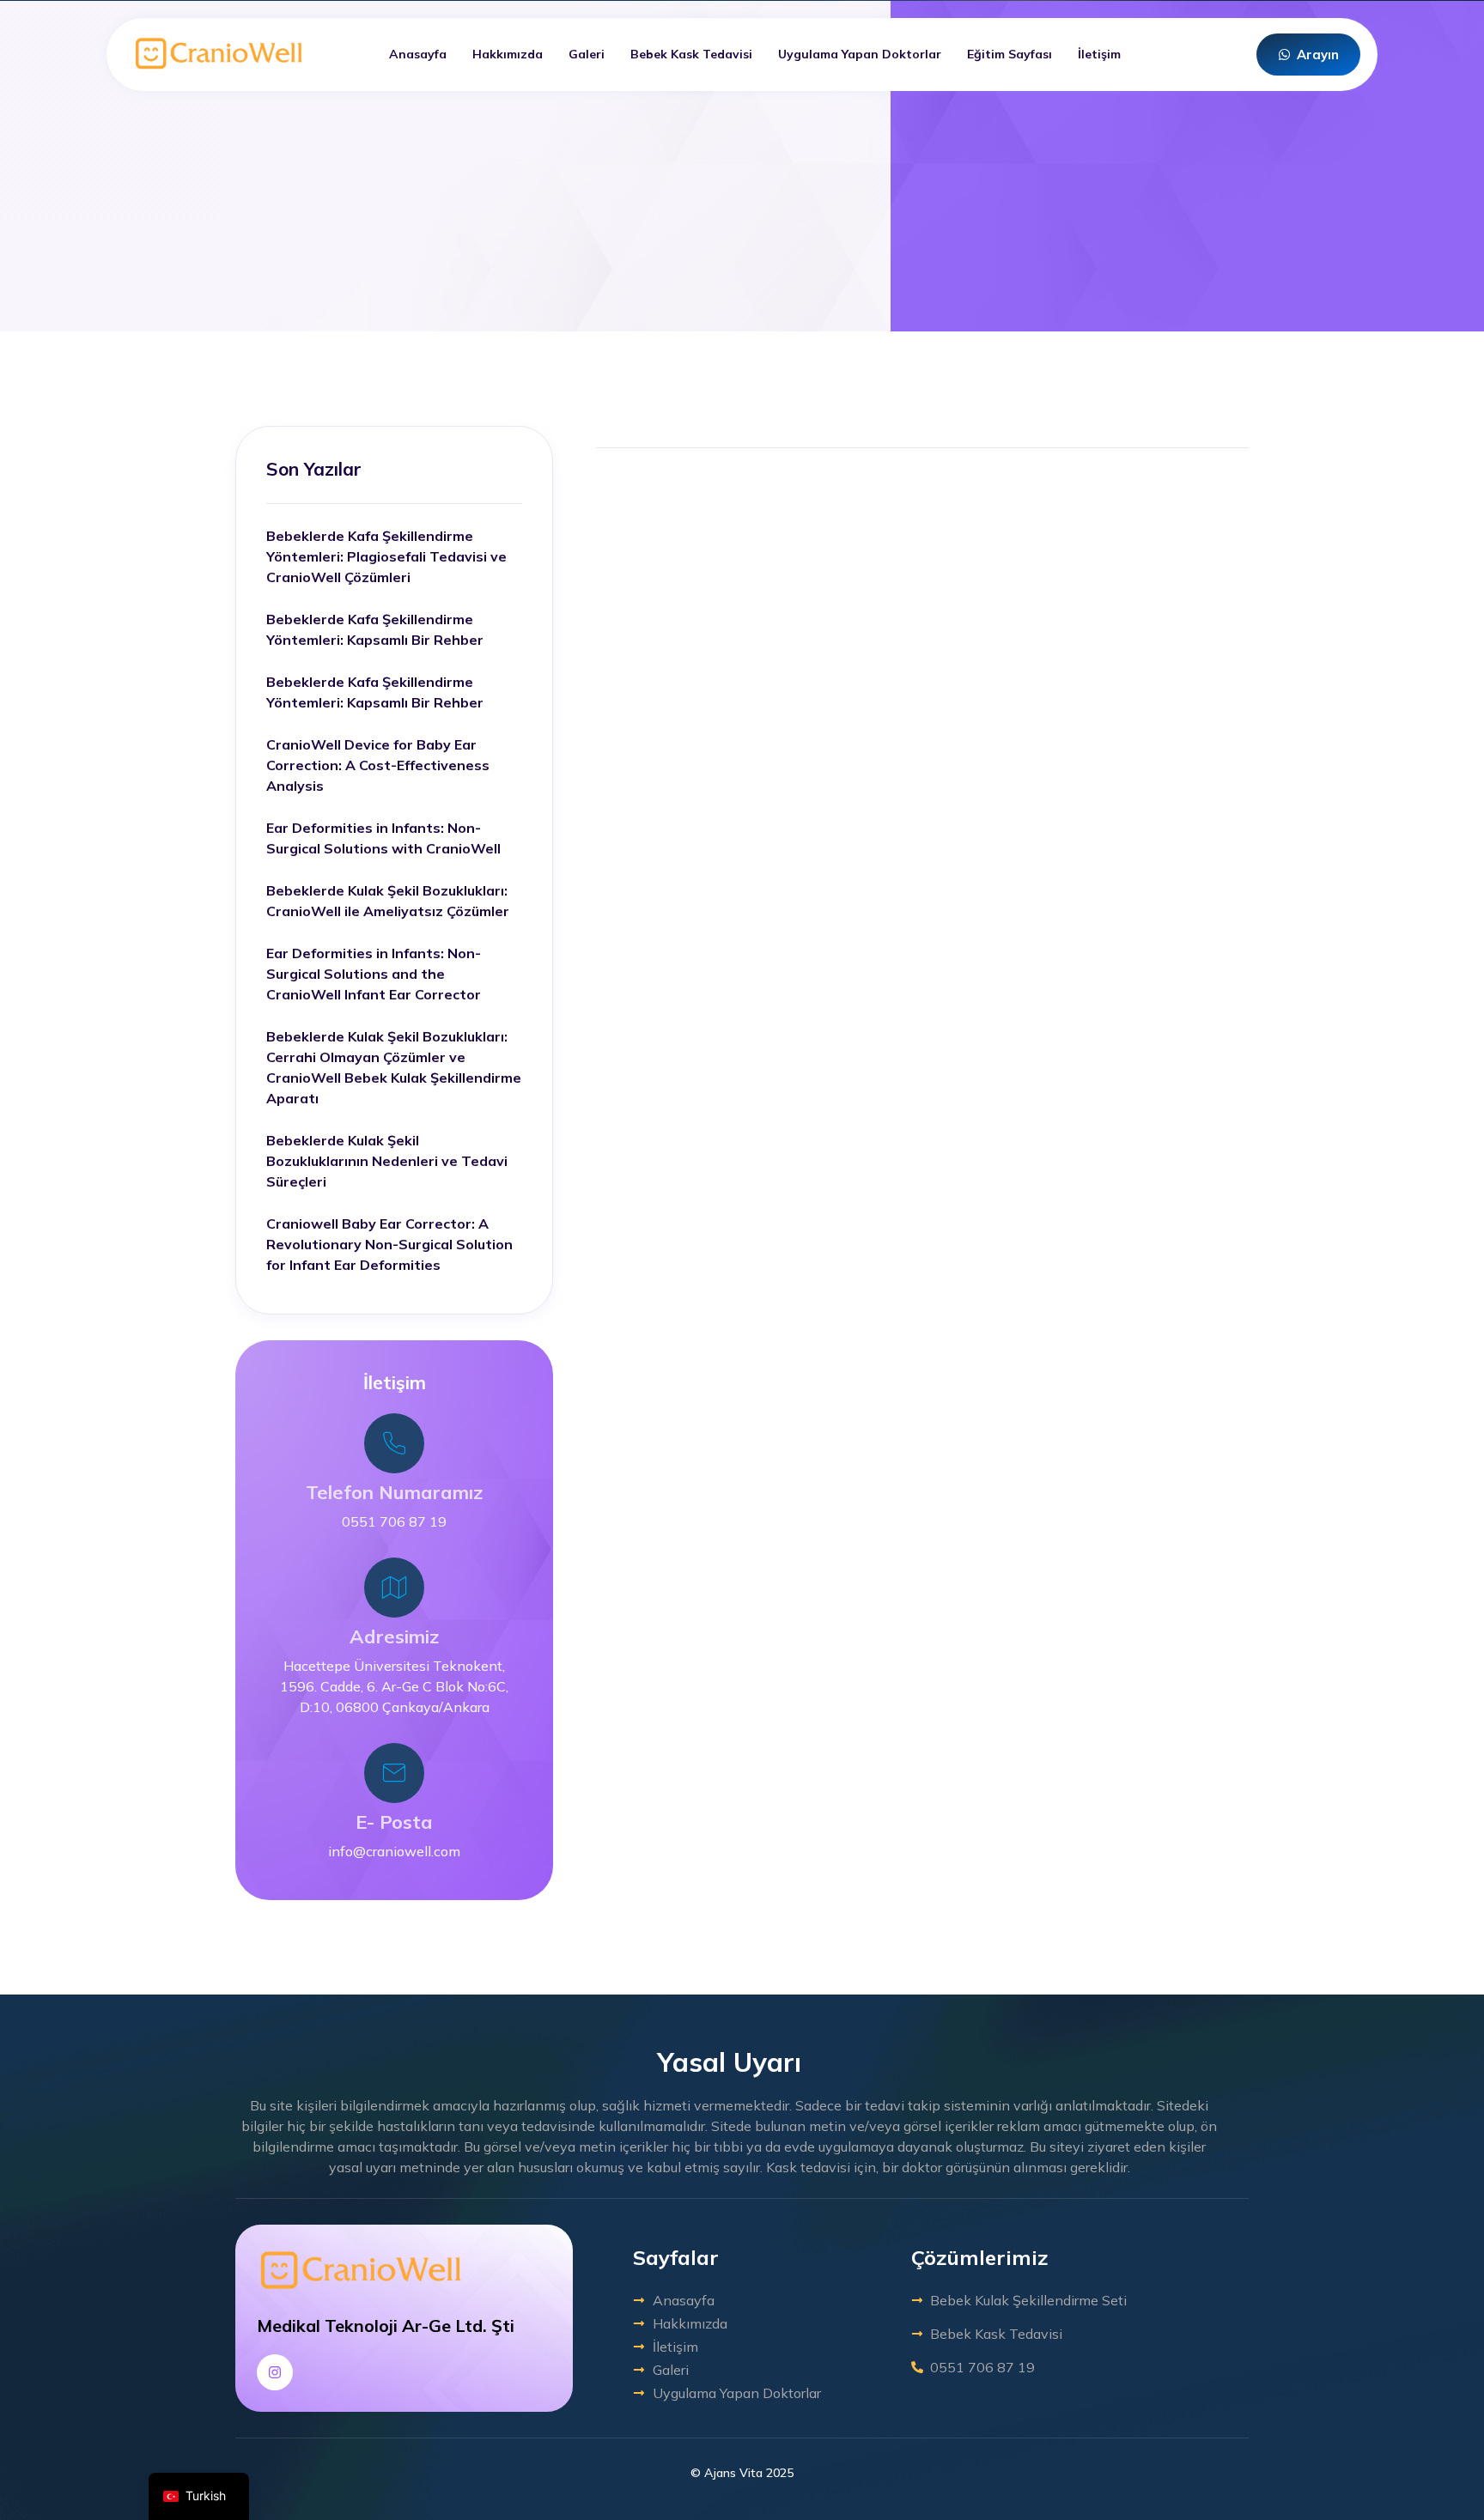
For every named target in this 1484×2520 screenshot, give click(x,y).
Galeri (587, 54)
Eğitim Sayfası (1010, 54)
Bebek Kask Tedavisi (691, 54)
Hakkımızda (508, 54)
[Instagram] (275, 2372)
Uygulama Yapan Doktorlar (860, 54)
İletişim (1099, 54)
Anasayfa (418, 54)
